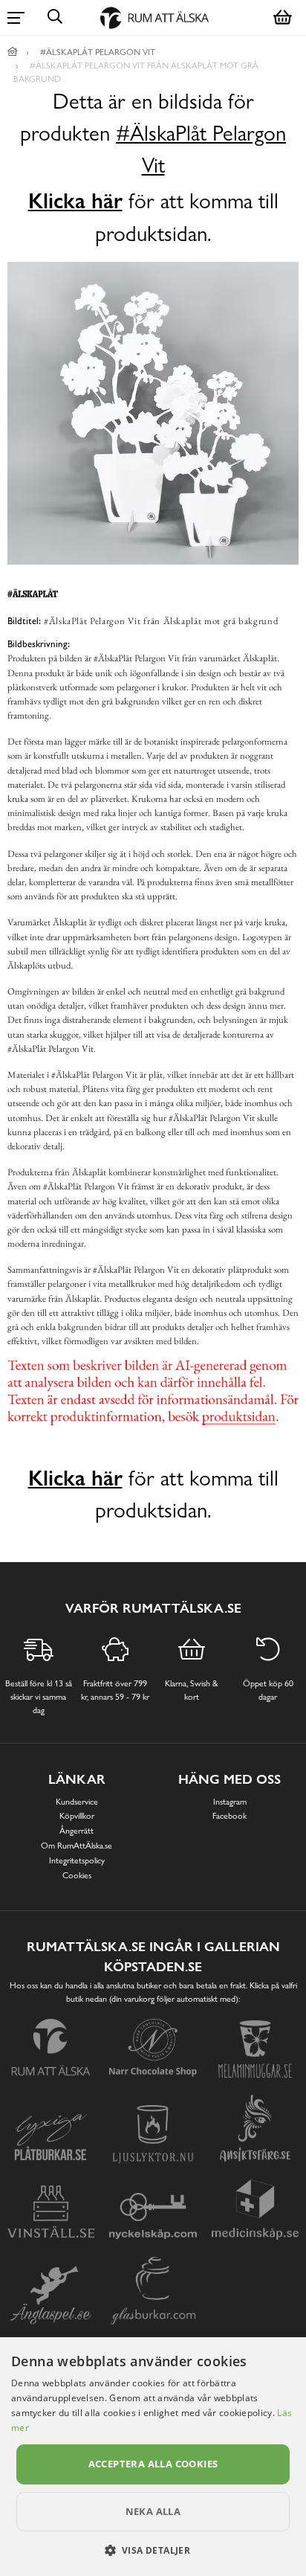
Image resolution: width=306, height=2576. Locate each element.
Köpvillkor (77, 1816)
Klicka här (75, 201)
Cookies (77, 1875)
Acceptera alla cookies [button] (153, 2464)
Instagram (230, 1802)
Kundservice (77, 1802)
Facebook (229, 1816)
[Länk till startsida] (13, 52)
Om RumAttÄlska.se (76, 1846)
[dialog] (153, 2457)
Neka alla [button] (153, 2511)
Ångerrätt (76, 1831)
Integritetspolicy (77, 1860)
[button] (153, 2550)
